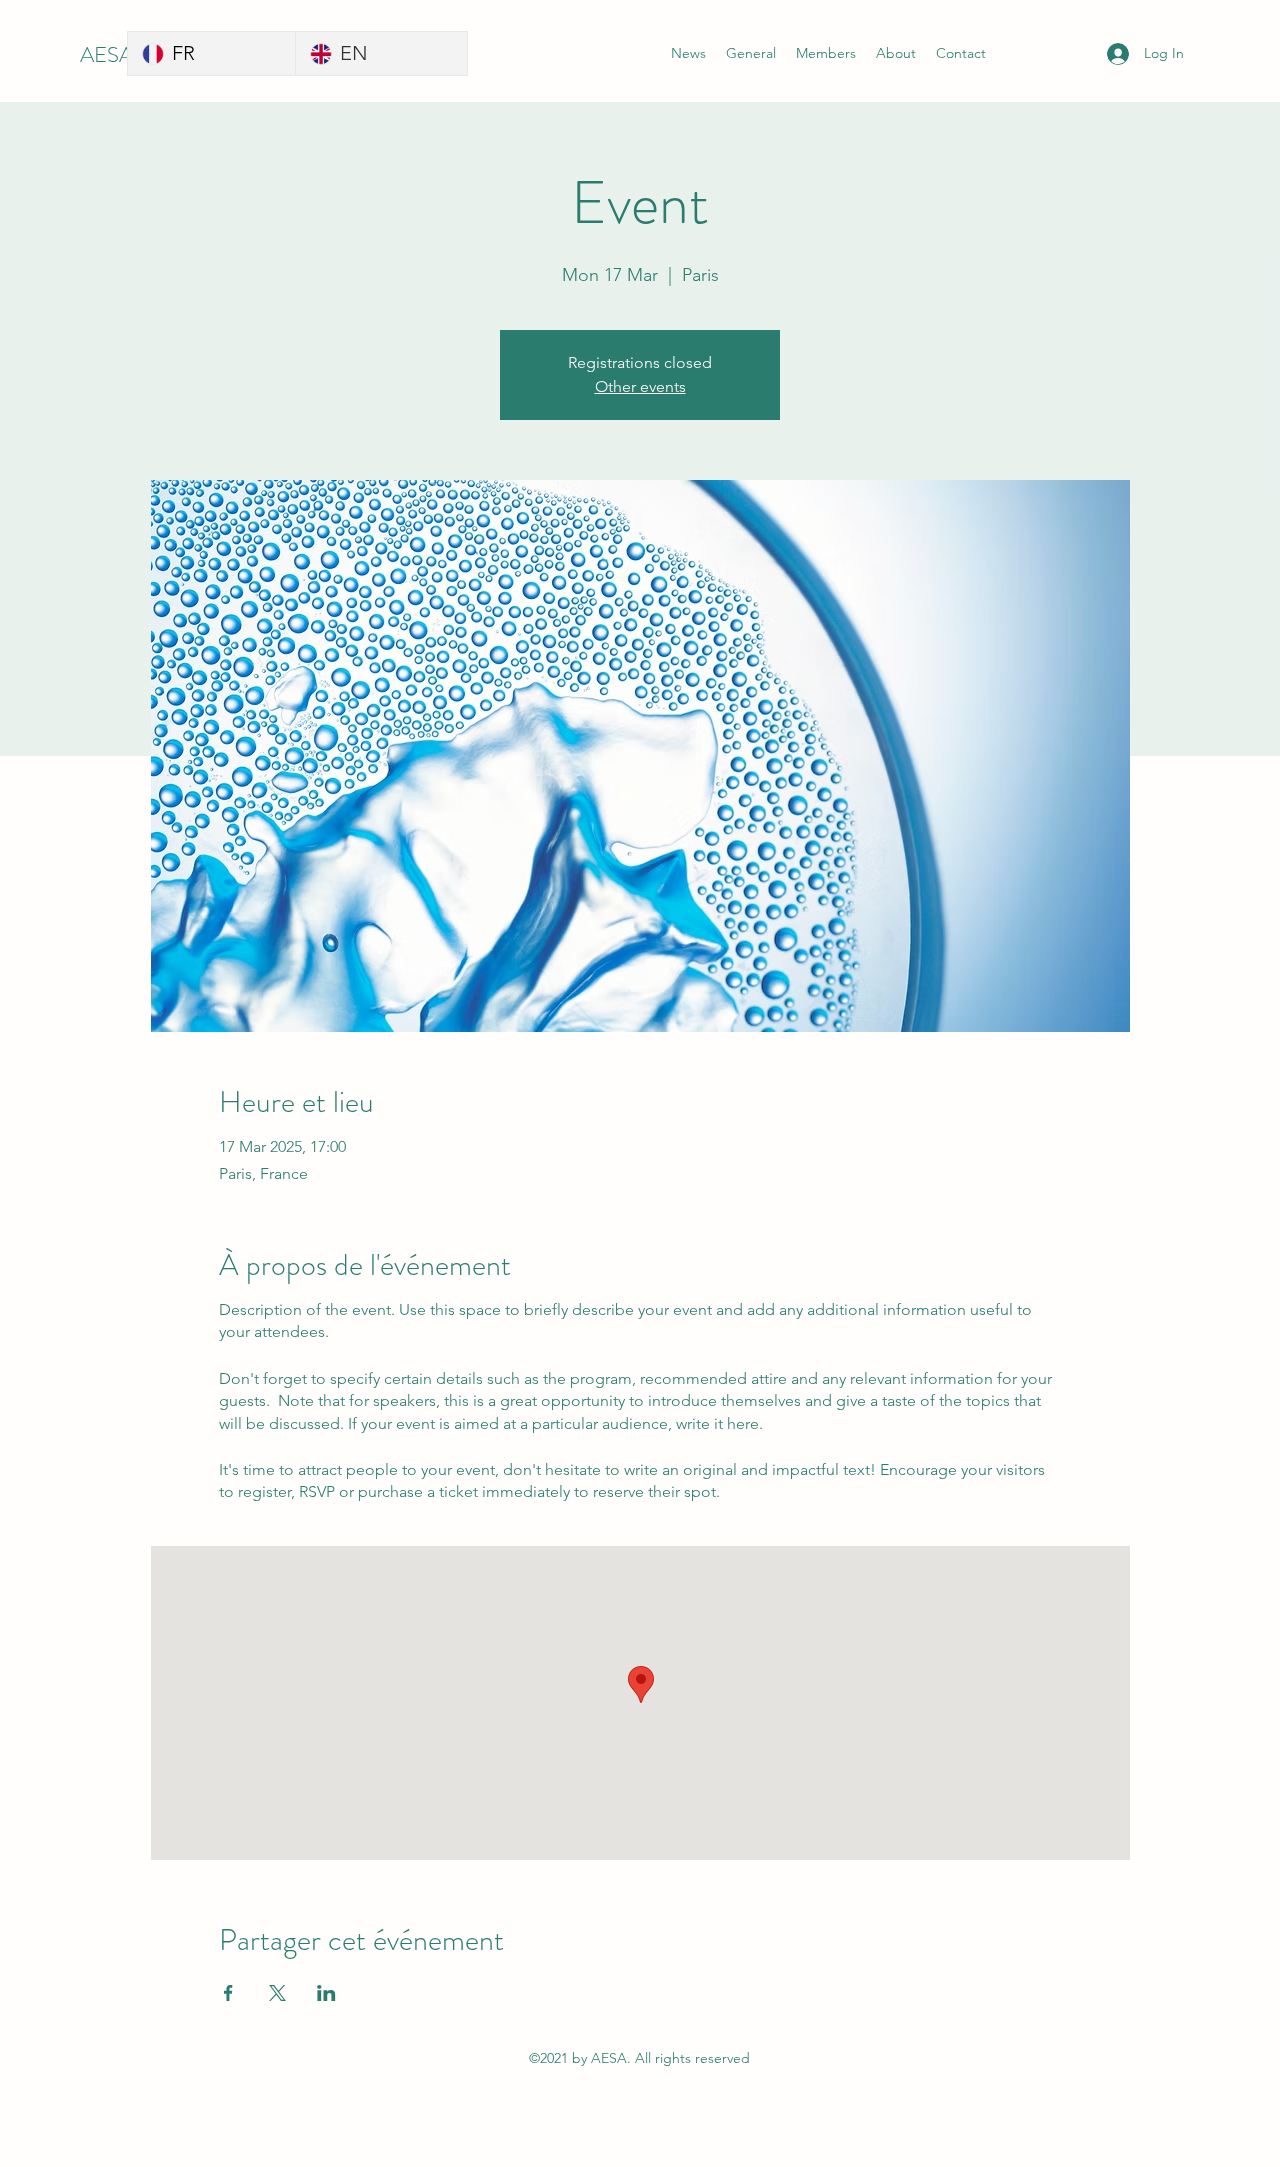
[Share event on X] (277, 1993)
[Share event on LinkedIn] (326, 1993)
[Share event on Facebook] (228, 1993)
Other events (640, 386)
